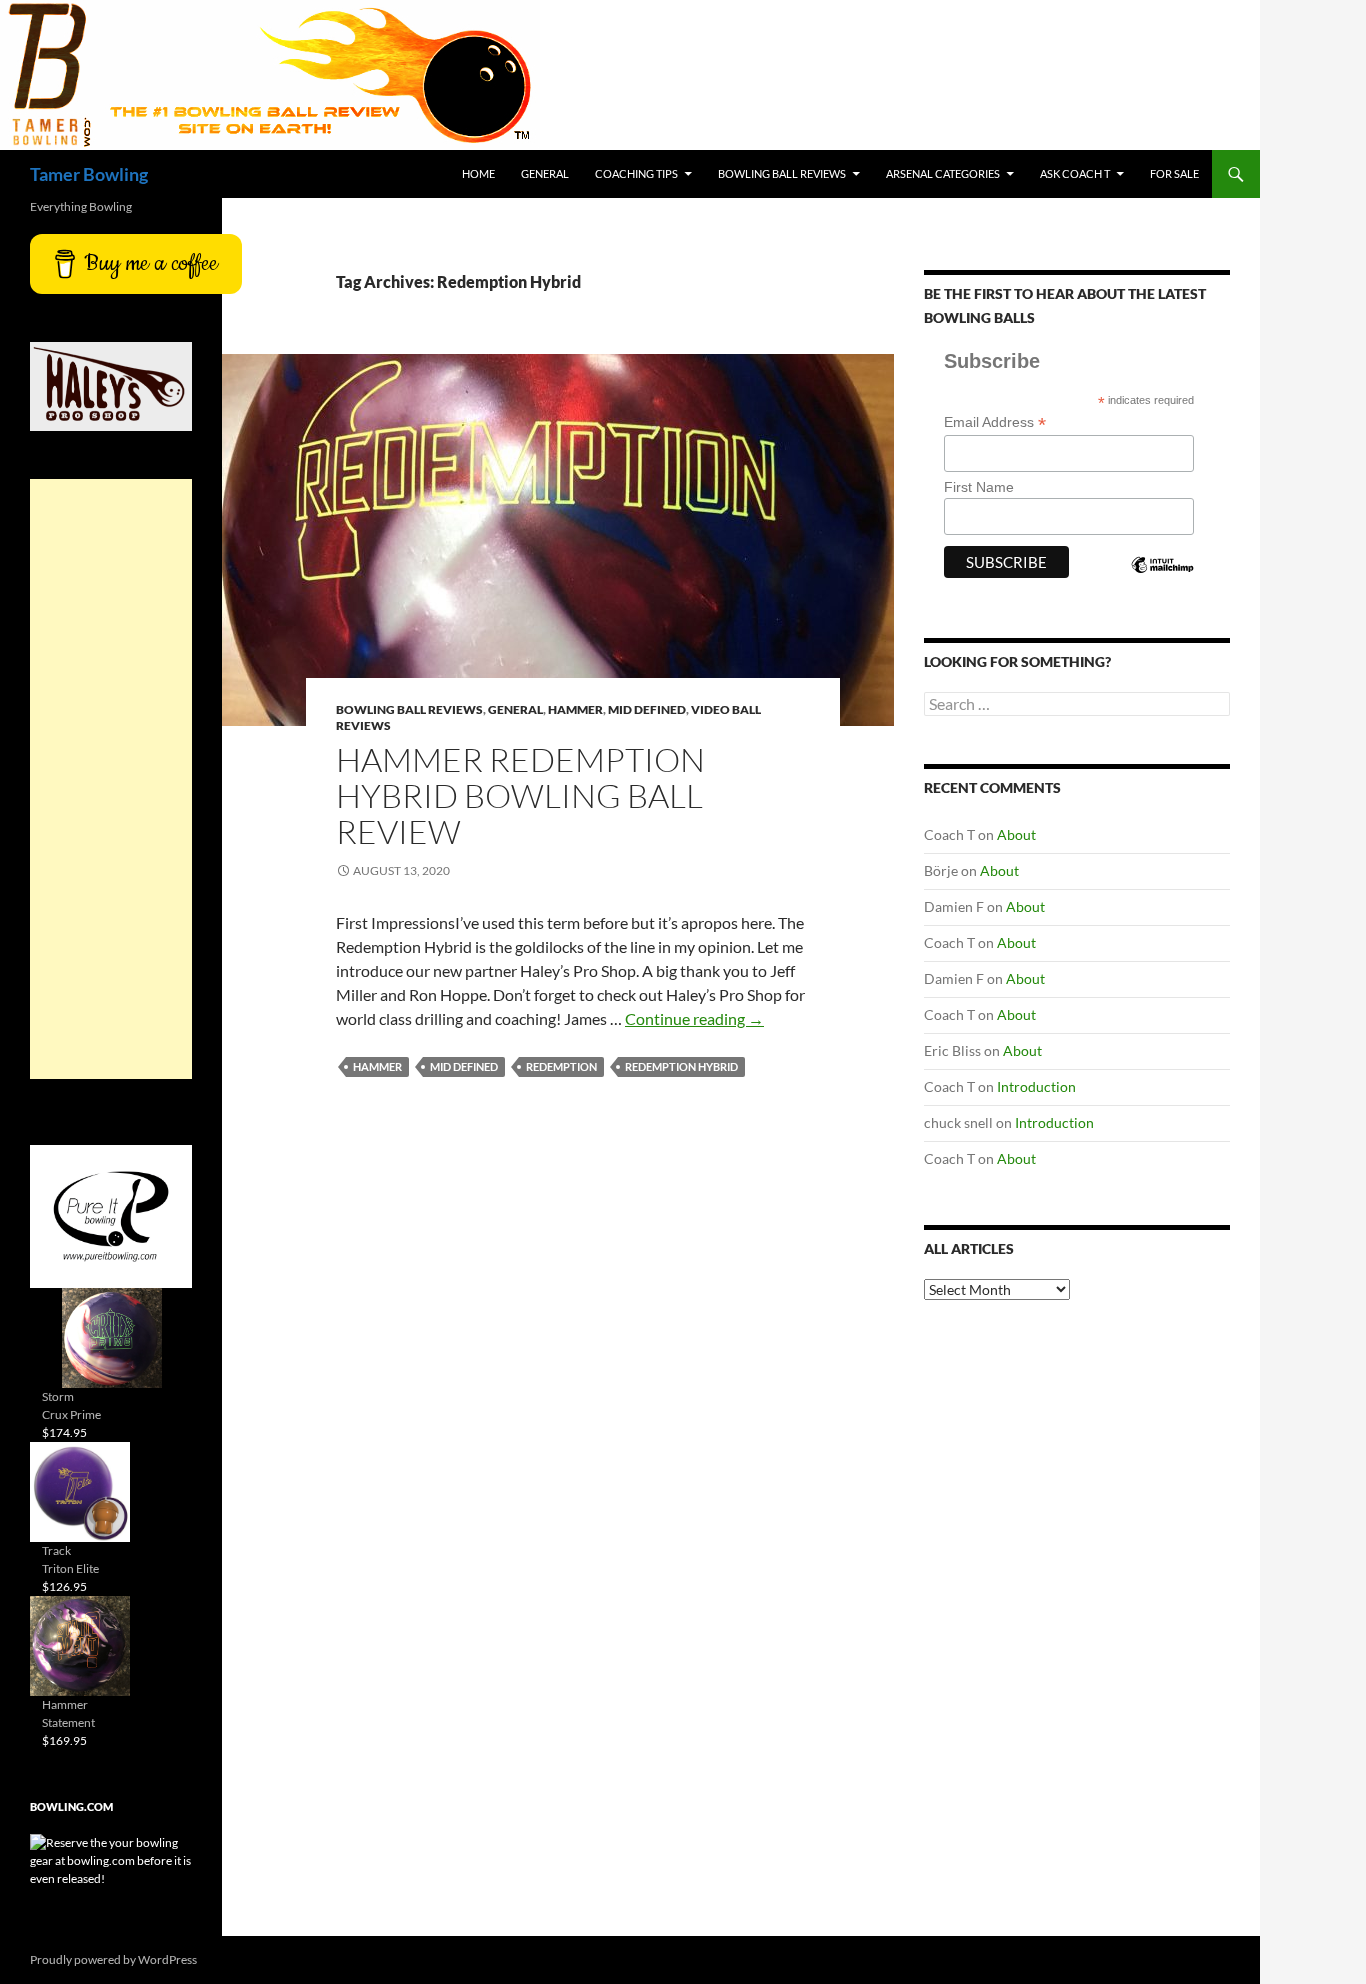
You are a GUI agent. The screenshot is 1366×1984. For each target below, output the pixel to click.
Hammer (575, 709)
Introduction (1036, 1086)
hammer (377, 1066)
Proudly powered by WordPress (113, 1959)
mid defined (464, 1066)
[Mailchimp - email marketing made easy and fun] (1162, 582)
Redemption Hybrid (681, 1066)
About (1016, 834)
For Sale (1174, 173)
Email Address (995, 422)
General (545, 173)
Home (478, 173)
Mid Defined (647, 709)
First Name (979, 487)
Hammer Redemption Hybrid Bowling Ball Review (520, 795)
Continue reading (694, 1018)
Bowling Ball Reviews (782, 173)
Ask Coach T (1075, 173)
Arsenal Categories (943, 173)
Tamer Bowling (89, 174)
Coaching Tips (636, 173)
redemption (561, 1066)
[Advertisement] (111, 779)
